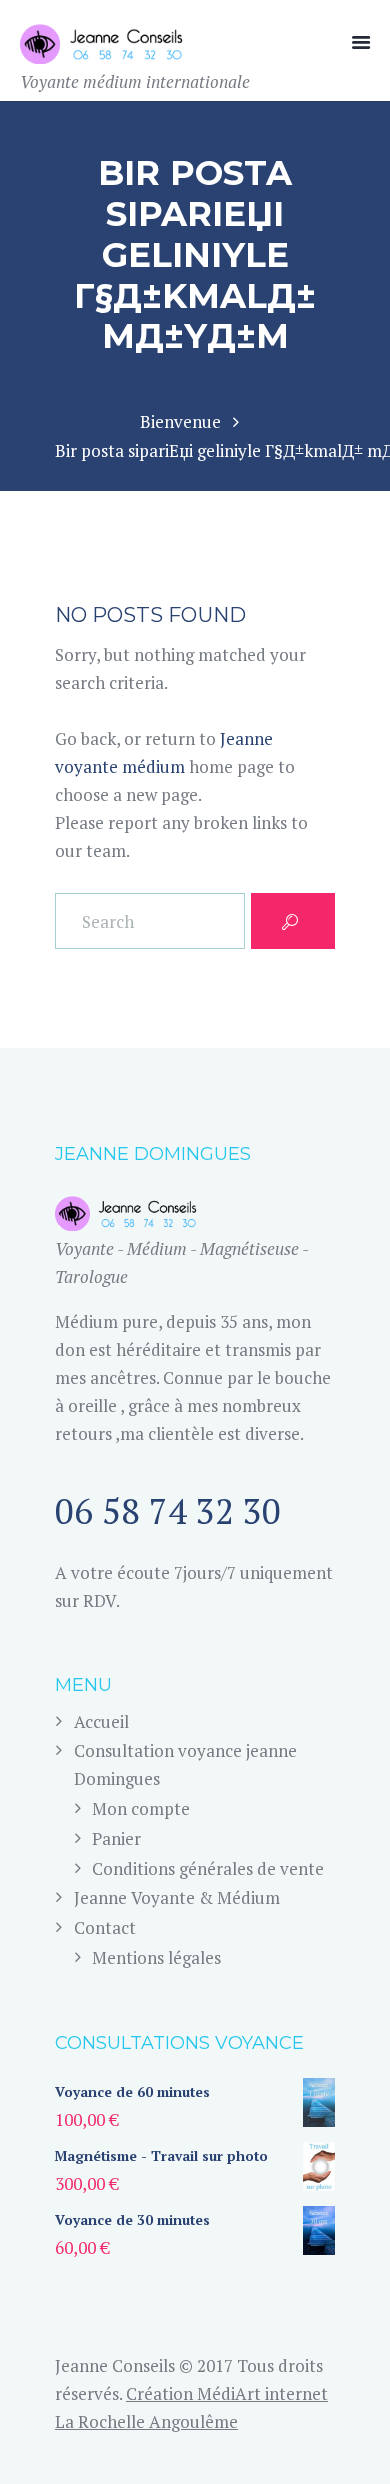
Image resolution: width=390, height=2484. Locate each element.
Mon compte (141, 1808)
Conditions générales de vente (208, 1868)
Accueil (101, 1721)
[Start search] (293, 921)
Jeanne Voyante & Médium (177, 1897)
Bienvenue (180, 421)
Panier (116, 1838)
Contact (105, 1927)
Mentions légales (156, 1957)
